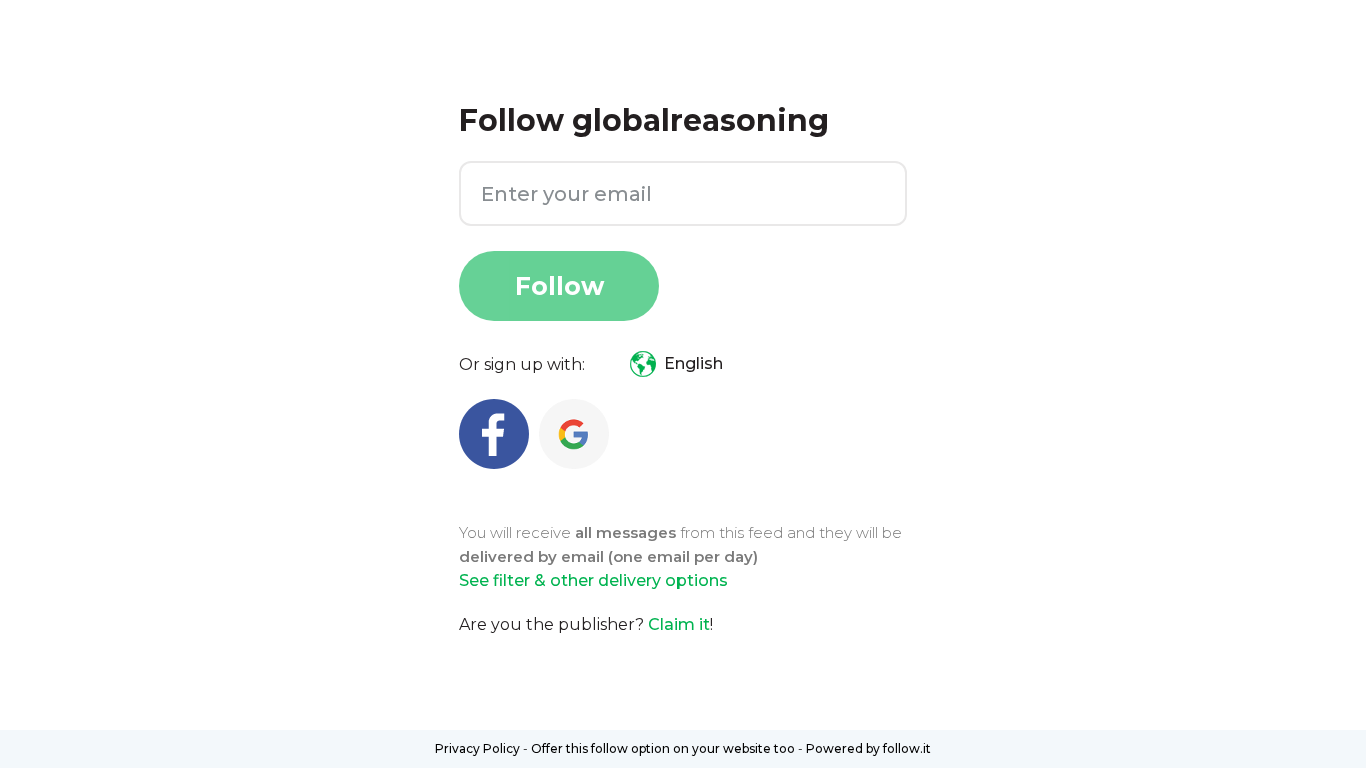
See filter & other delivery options (593, 580)
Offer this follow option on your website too (663, 748)
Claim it (679, 624)
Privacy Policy (477, 748)
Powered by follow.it (868, 748)
